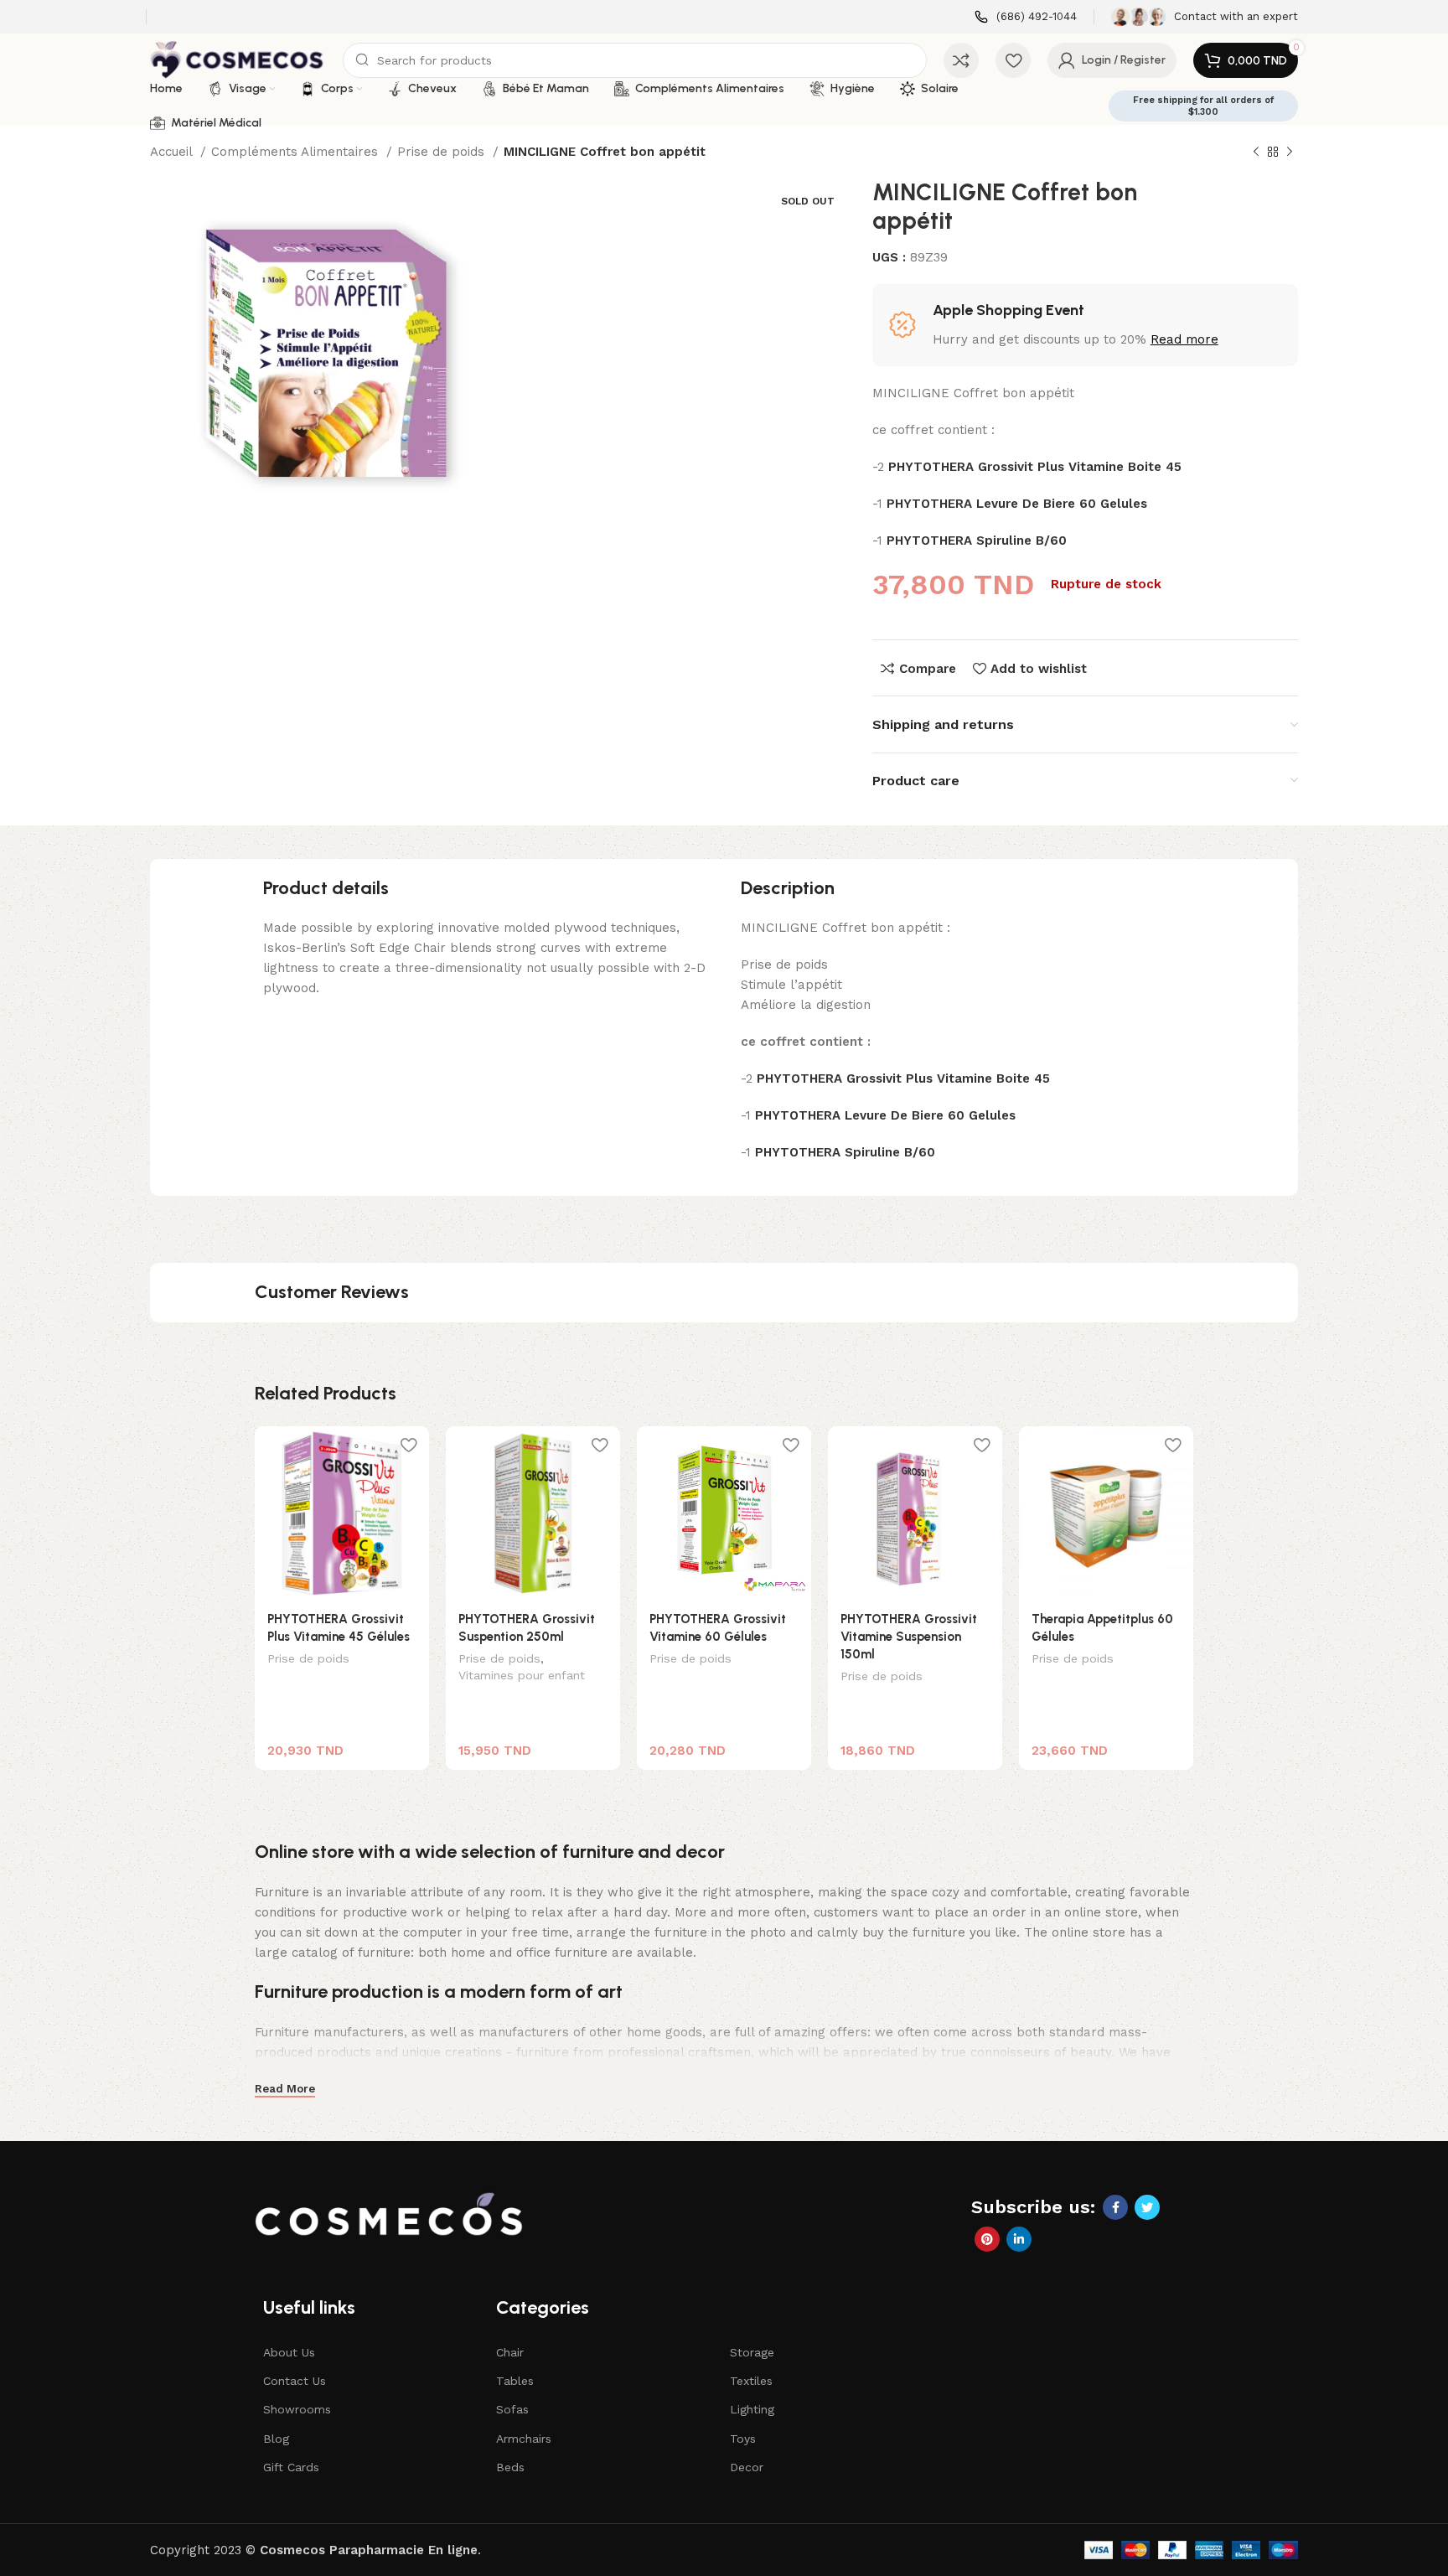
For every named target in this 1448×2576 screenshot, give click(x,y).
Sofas (512, 2409)
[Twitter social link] (1147, 2207)
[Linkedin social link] (1019, 2239)
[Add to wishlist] (408, 1445)
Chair (510, 2352)
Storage (752, 2352)
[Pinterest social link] (987, 2239)
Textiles (751, 2381)
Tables (515, 2381)
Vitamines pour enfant (522, 1675)
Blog (276, 2439)
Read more (1184, 339)
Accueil (173, 152)
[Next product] (1290, 153)
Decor (747, 2467)
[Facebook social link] (1115, 2207)
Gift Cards (291, 2467)
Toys (743, 2439)
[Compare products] (961, 60)
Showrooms (297, 2409)
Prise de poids (443, 152)
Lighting (752, 2409)
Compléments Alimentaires (297, 152)
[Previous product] (1256, 153)
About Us (289, 2352)
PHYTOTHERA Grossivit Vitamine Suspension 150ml (909, 1637)
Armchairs (524, 2439)
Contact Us (295, 2381)
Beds (510, 2467)
